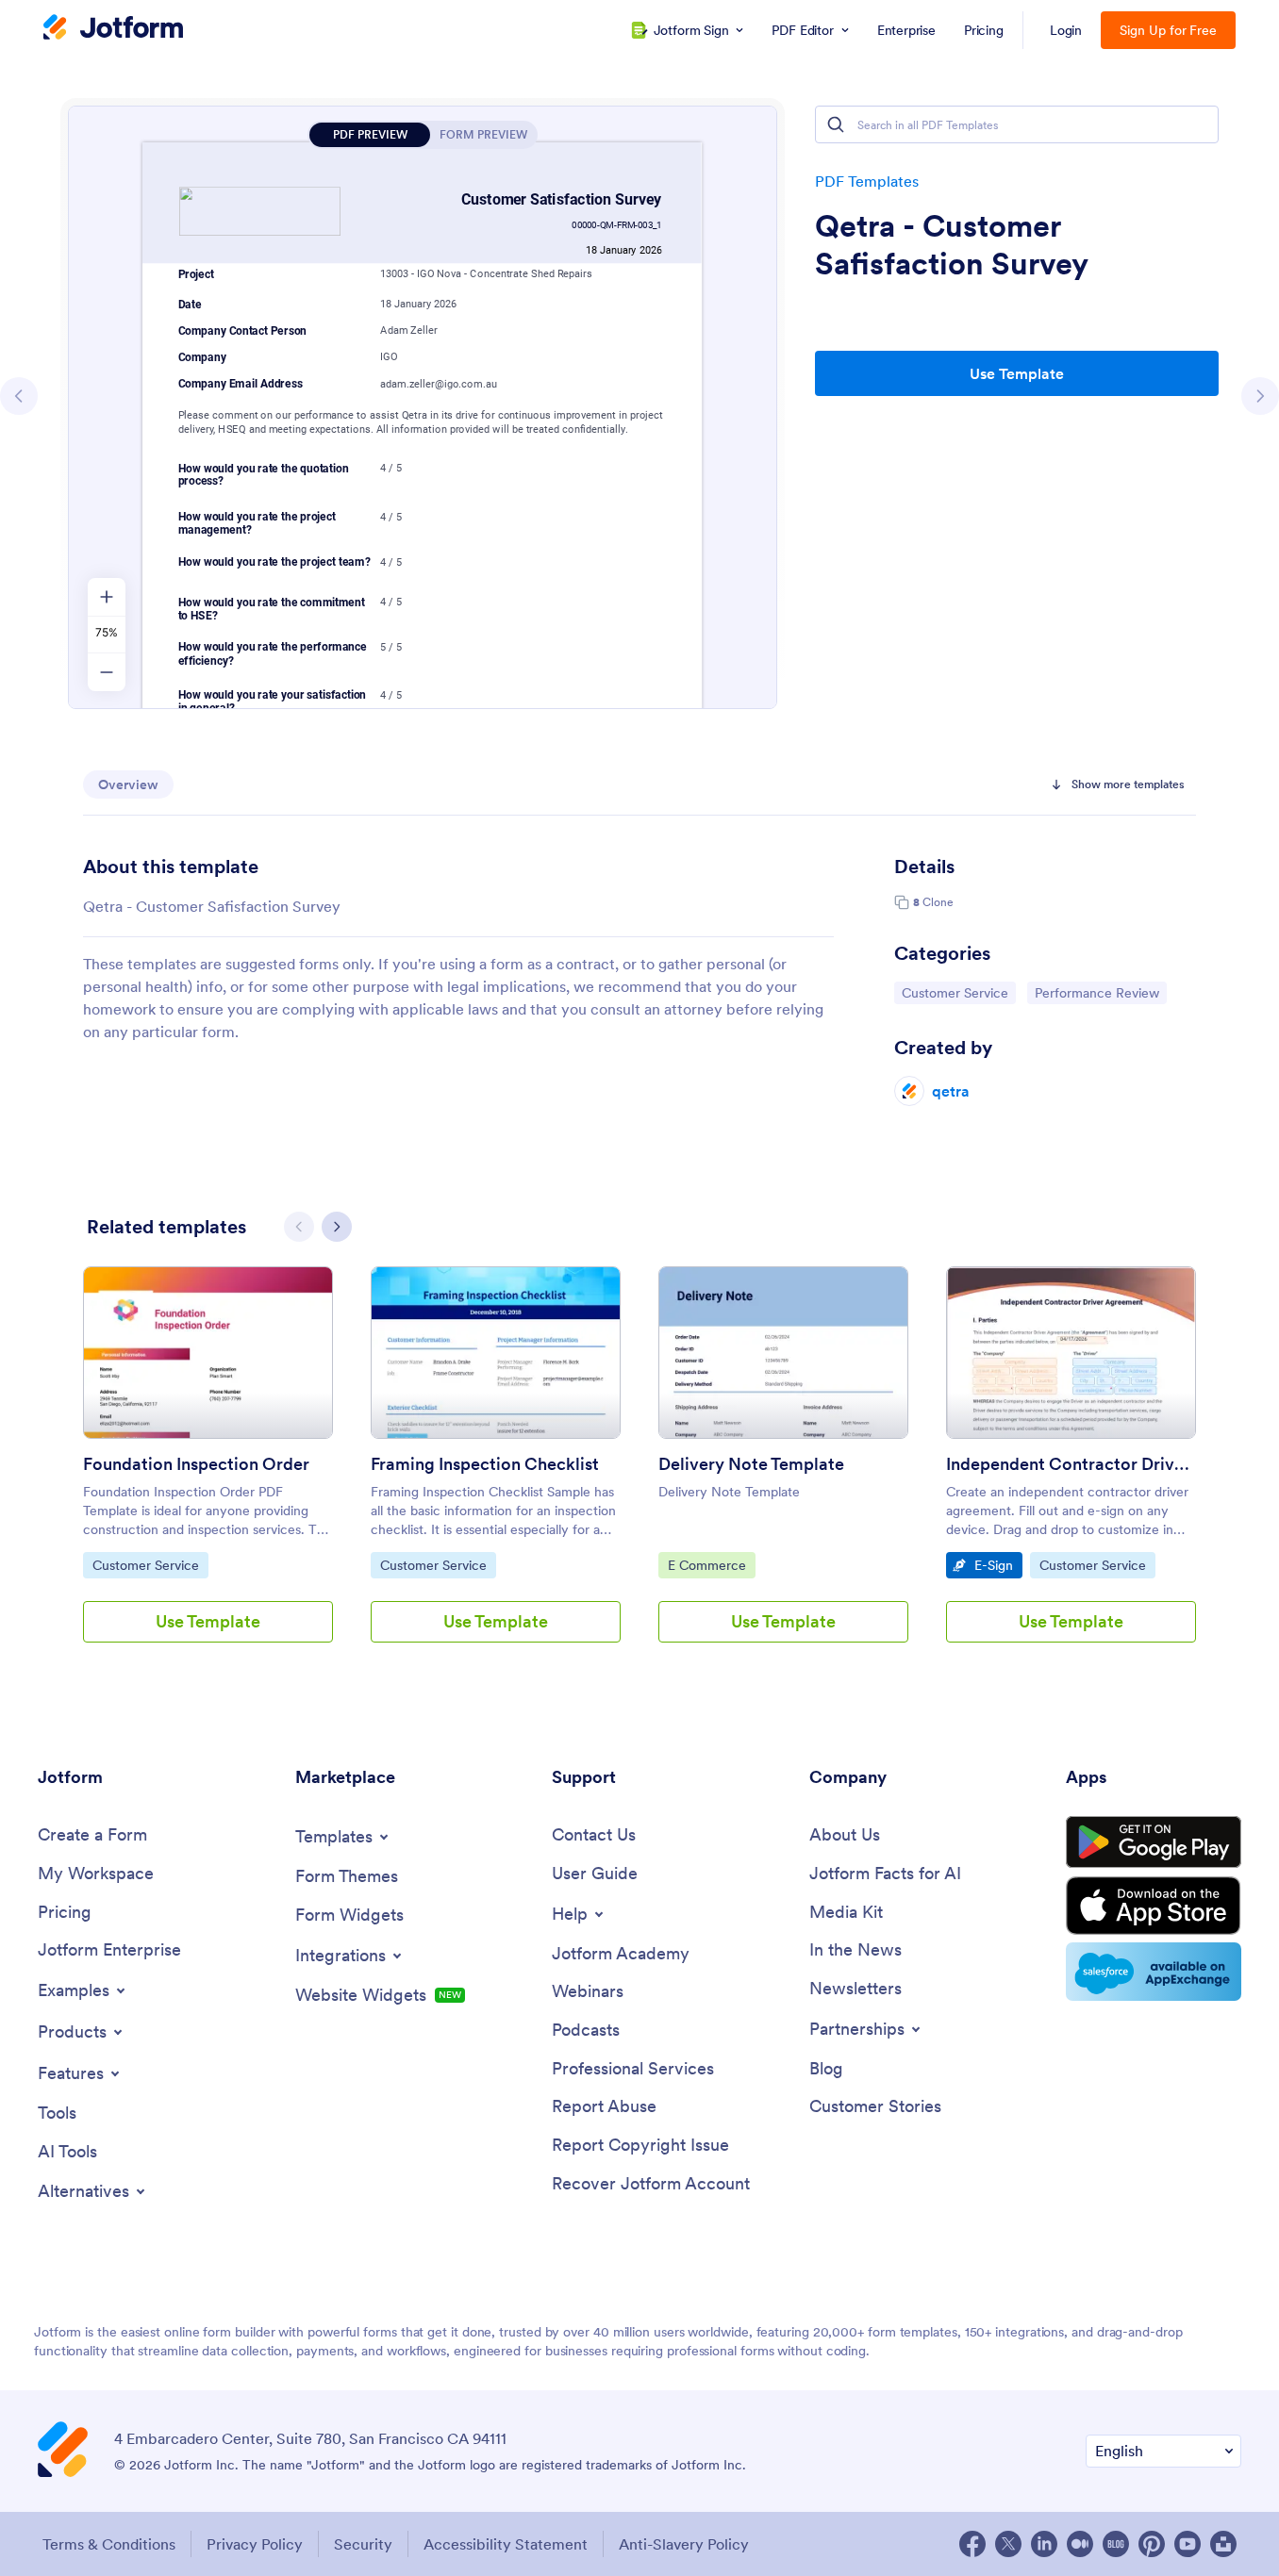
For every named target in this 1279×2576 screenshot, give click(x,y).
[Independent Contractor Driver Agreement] (1071, 1353)
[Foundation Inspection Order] (208, 1353)
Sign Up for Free (1168, 30)
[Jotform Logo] (113, 29)
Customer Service (955, 992)
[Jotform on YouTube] (1188, 2544)
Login (1066, 30)
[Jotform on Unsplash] (1223, 2544)
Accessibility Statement (506, 2544)
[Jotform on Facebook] (972, 2544)
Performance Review (1096, 992)
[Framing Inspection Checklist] (496, 1353)
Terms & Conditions (109, 2544)
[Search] (836, 124)
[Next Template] (1260, 396)
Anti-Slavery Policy (684, 2544)
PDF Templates (867, 181)
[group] (208, 1470)
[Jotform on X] (1008, 2544)
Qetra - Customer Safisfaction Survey (952, 245)
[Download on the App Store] (1154, 1906)
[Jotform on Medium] (1080, 2544)
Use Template (1017, 373)
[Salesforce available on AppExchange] (1154, 1972)
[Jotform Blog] (1116, 2544)
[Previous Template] (19, 396)
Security (363, 2544)
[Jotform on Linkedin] (1044, 2544)
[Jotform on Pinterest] (1152, 2544)
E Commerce (711, 1565)
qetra (951, 1091)
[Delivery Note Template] (783, 1353)
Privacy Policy (255, 2544)
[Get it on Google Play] (1154, 1842)
